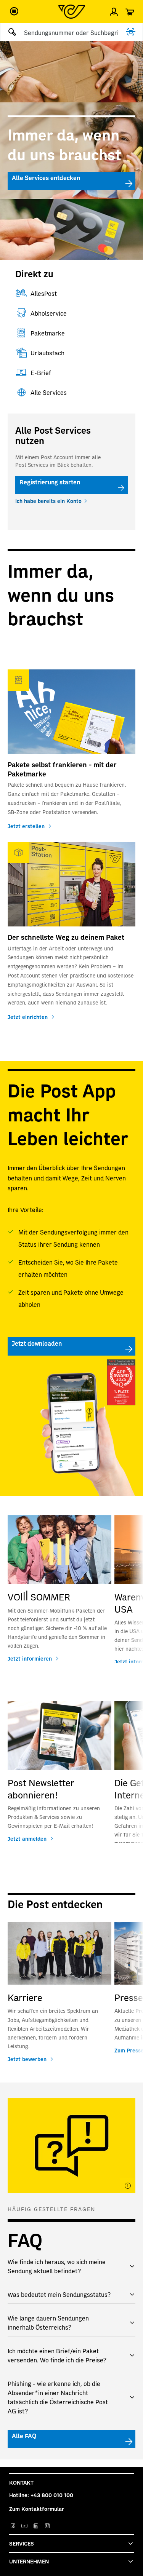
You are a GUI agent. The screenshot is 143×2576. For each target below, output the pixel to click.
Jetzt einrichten (28, 1017)
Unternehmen (29, 2561)
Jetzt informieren (30, 1658)
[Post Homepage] (72, 12)
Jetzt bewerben (27, 2059)
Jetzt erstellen (26, 826)
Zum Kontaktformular (37, 2509)
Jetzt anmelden (27, 1838)
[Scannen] (131, 32)
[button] (14, 11)
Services (22, 2543)
